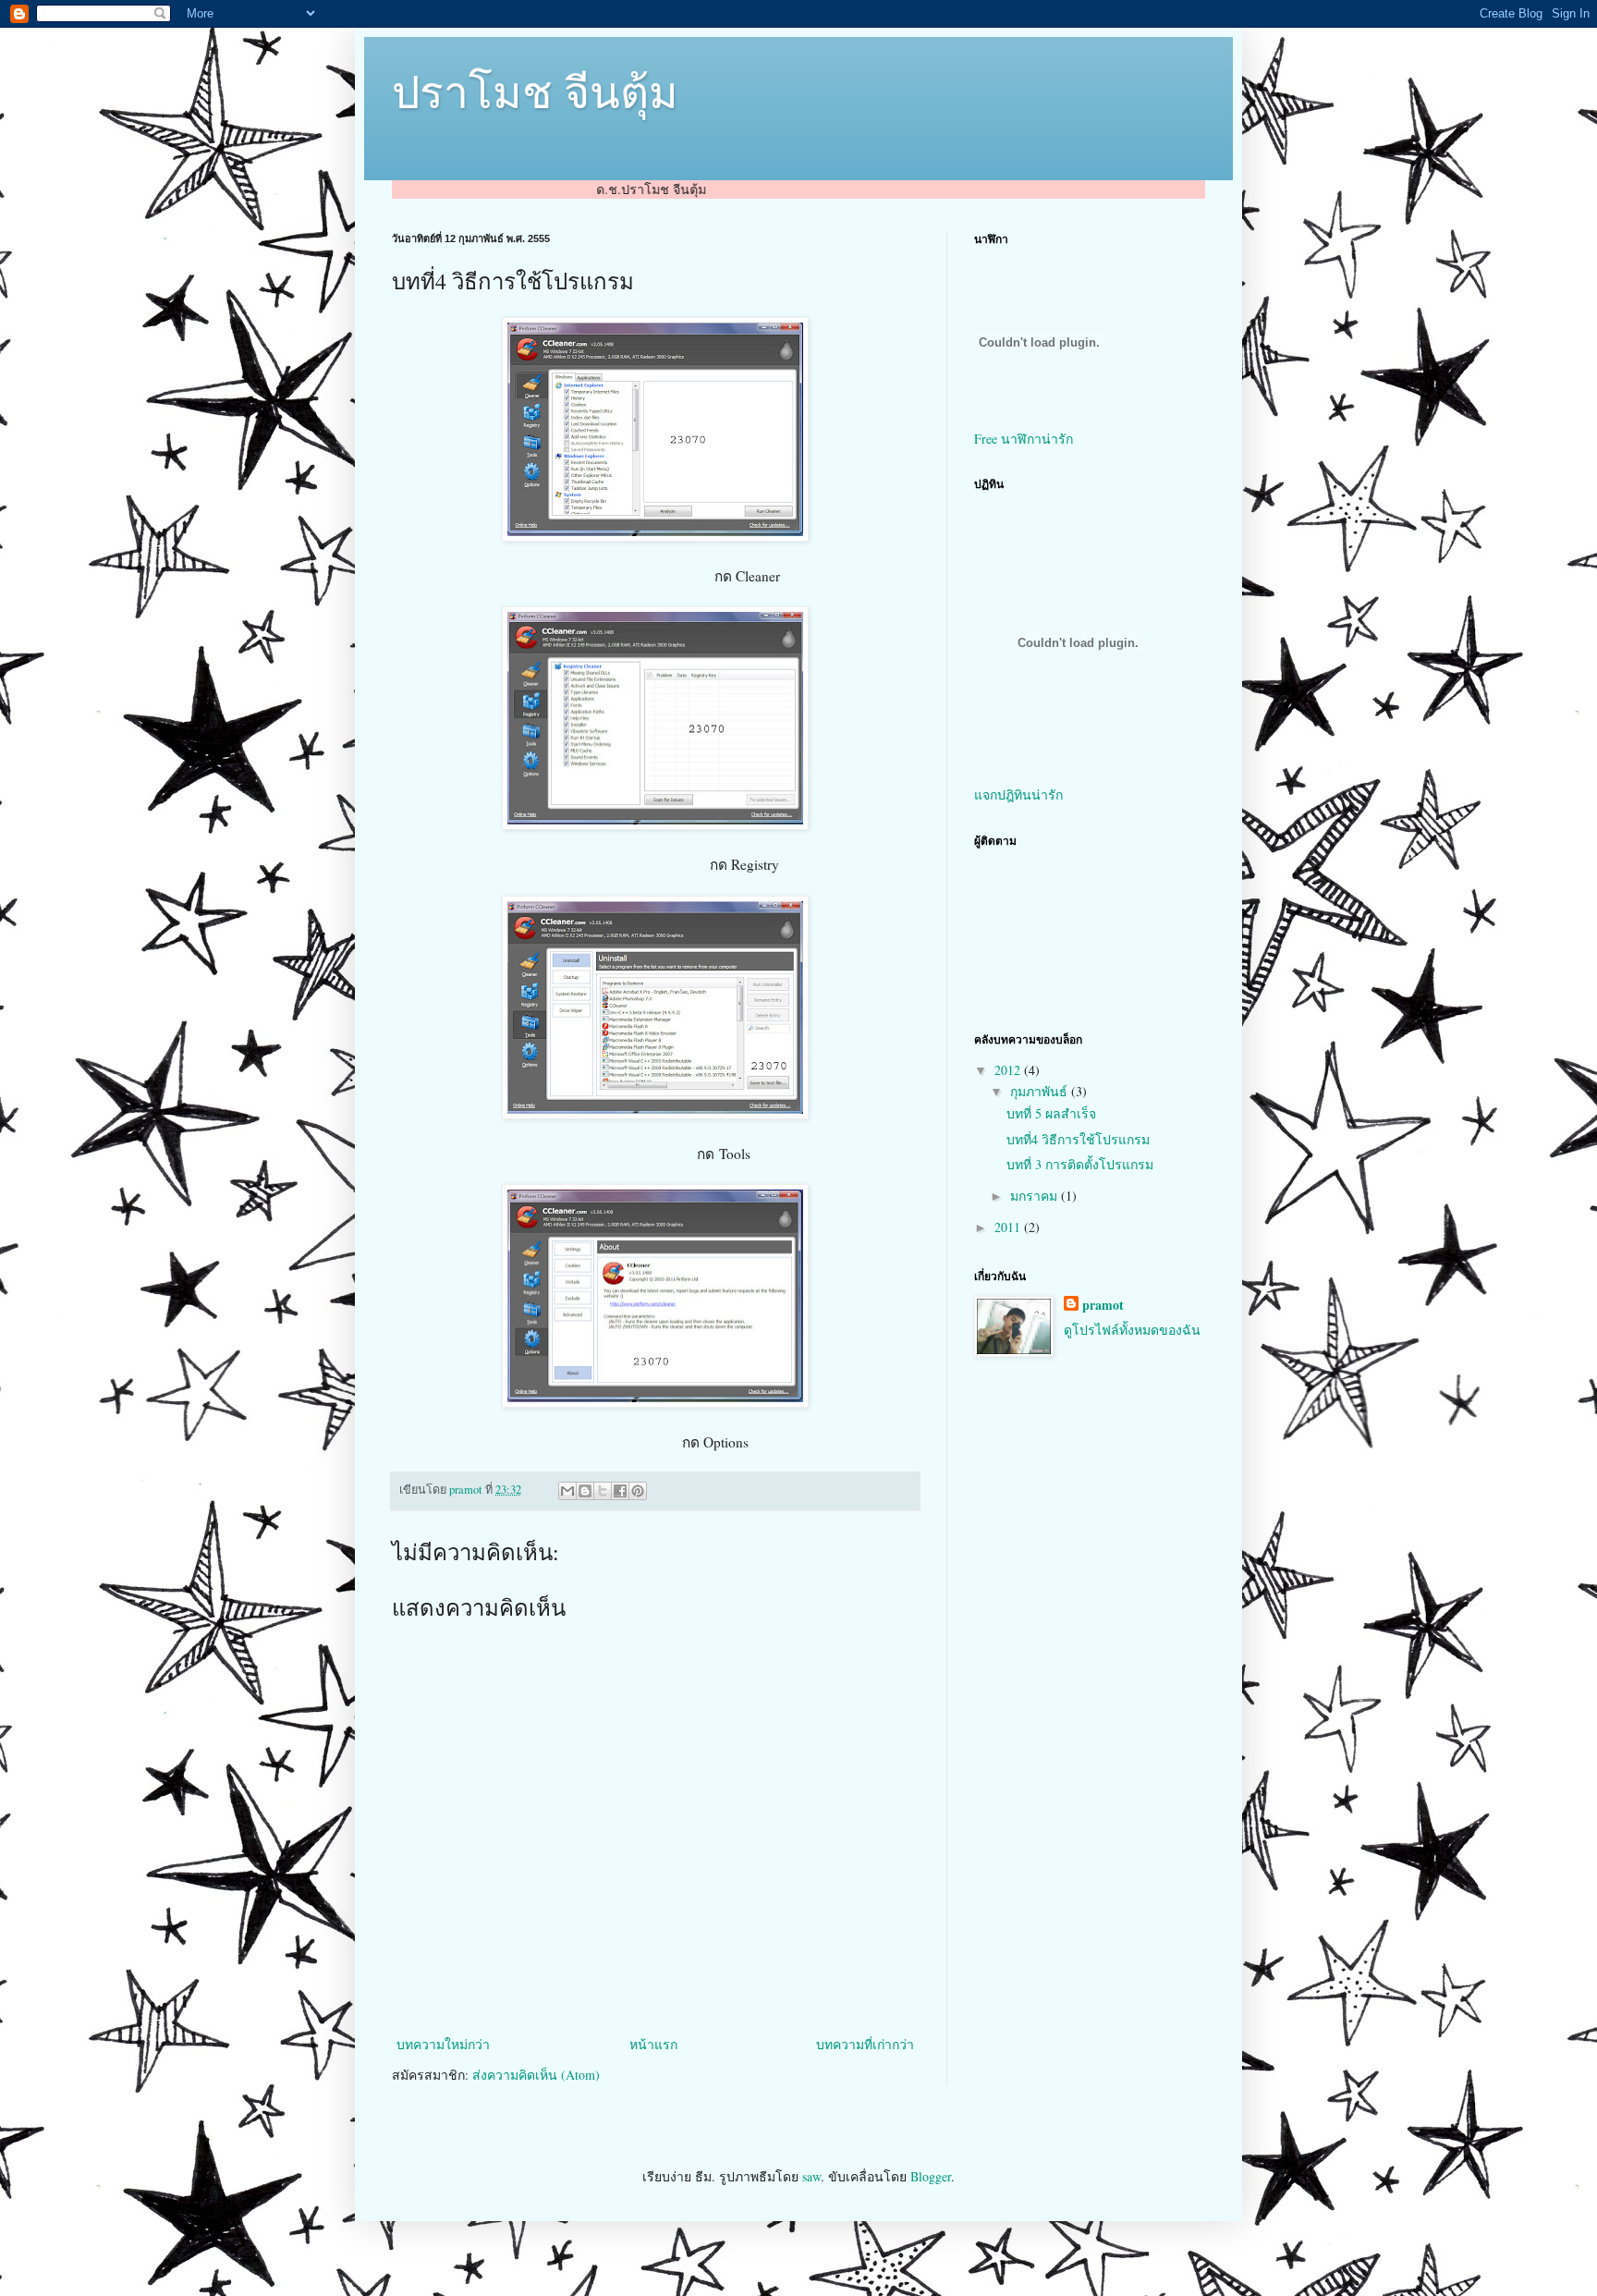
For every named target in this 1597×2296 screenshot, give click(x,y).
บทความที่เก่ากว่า (865, 2044)
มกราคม (1036, 1196)
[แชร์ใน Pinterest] (638, 1491)
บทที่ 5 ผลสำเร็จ (1051, 1113)
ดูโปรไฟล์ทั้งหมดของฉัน (1132, 1330)
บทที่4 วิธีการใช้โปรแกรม (1078, 1139)
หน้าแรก (653, 2044)
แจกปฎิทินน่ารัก (1018, 794)
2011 (1009, 1227)
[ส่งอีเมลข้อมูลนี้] (567, 1491)
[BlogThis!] (585, 1491)
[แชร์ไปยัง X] (603, 1491)
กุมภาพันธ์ (1041, 1091)
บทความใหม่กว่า (443, 2044)
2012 (1009, 1070)
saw (811, 2176)
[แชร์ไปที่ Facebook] (620, 1491)
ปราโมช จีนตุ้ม (535, 91)
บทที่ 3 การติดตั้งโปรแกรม (1080, 1164)
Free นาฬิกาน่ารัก (1024, 439)
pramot (1103, 1305)
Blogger (931, 2176)
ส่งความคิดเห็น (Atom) (536, 2075)
